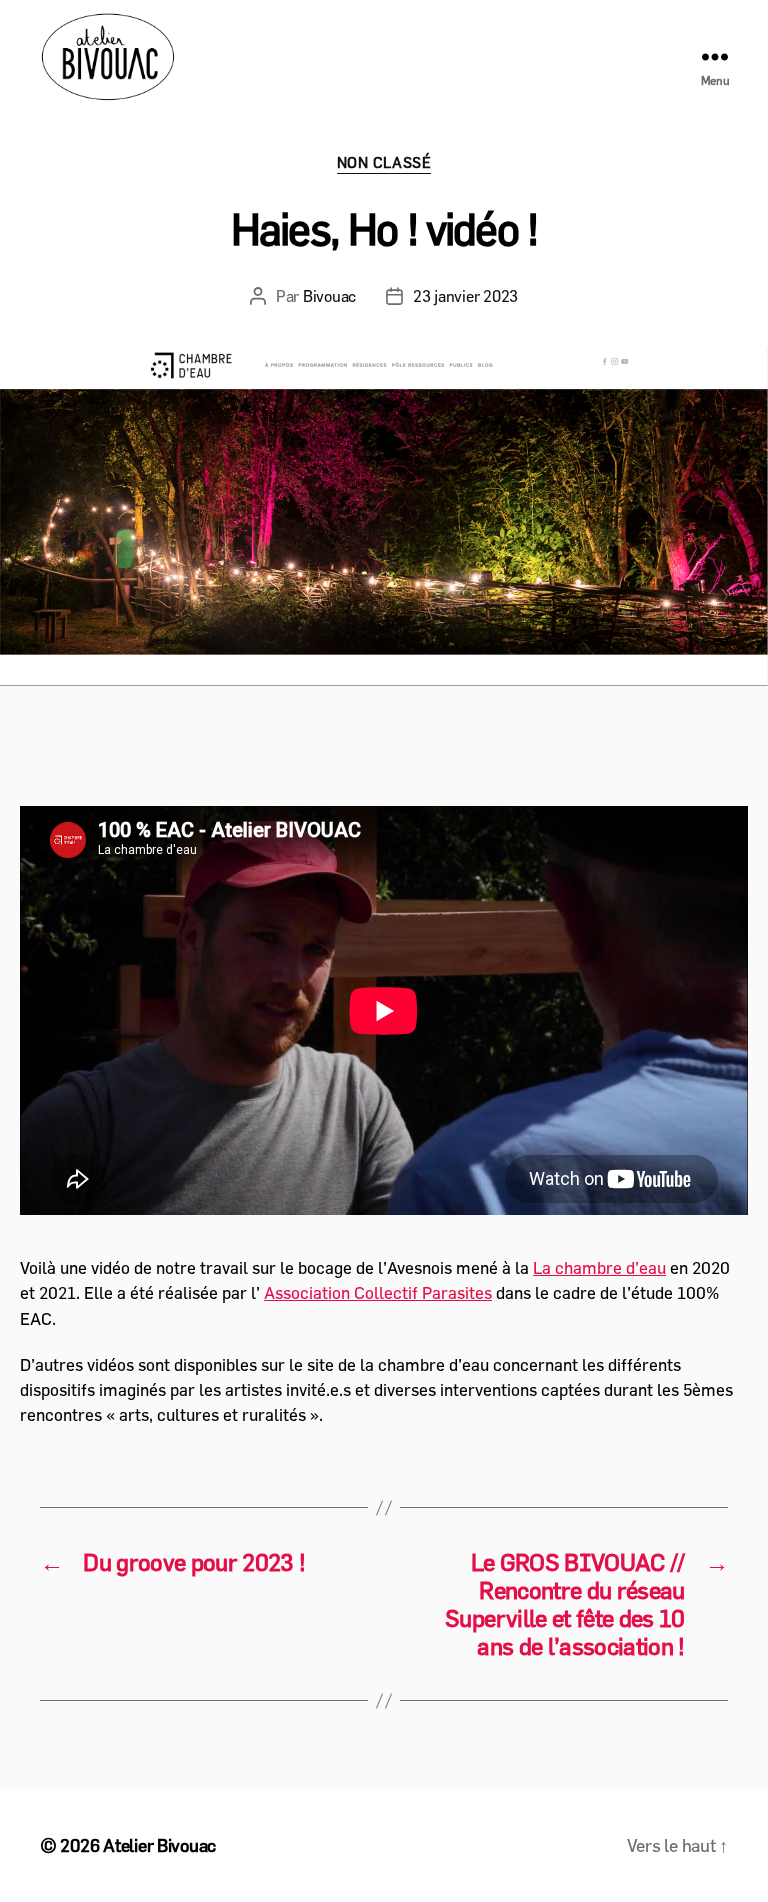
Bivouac (329, 296)
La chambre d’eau (599, 1267)
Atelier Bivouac (159, 1845)
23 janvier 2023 (465, 296)
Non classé (384, 162)
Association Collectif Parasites (378, 1292)
